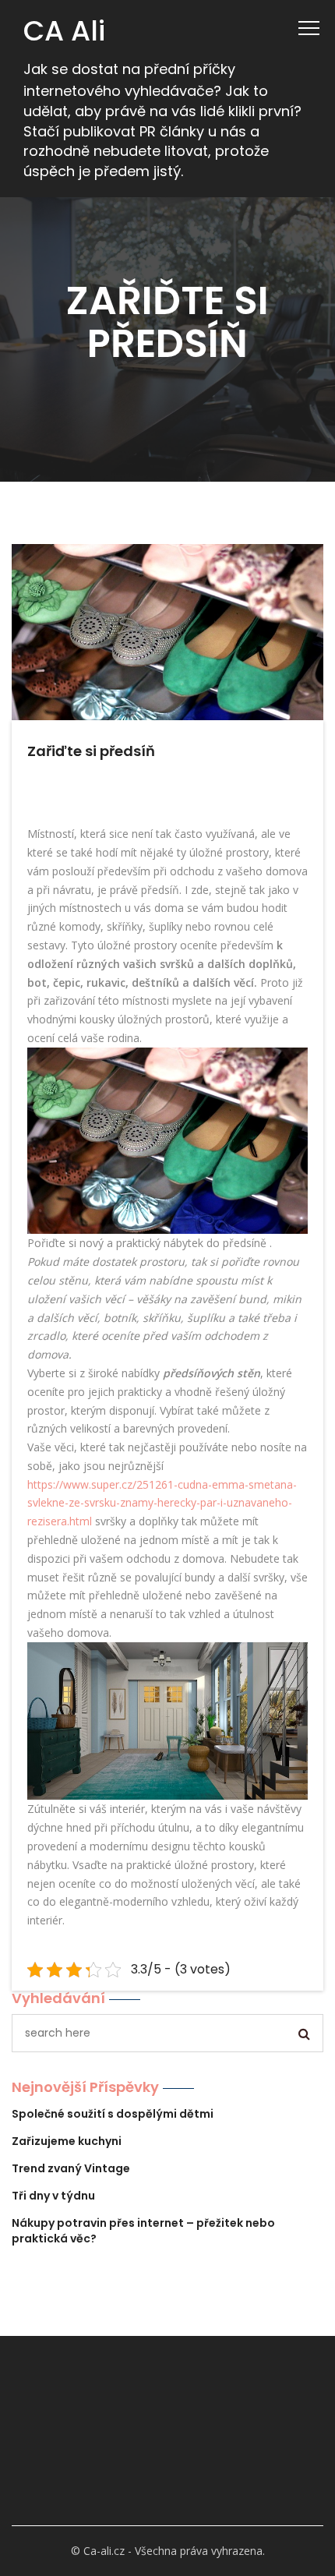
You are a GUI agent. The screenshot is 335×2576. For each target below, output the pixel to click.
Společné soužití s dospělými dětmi (113, 2114)
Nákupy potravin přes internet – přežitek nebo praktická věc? (143, 2231)
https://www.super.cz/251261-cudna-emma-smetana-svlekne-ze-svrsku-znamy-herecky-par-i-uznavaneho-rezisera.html (162, 1503)
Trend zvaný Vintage (71, 2168)
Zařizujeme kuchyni (67, 2141)
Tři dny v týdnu (53, 2196)
